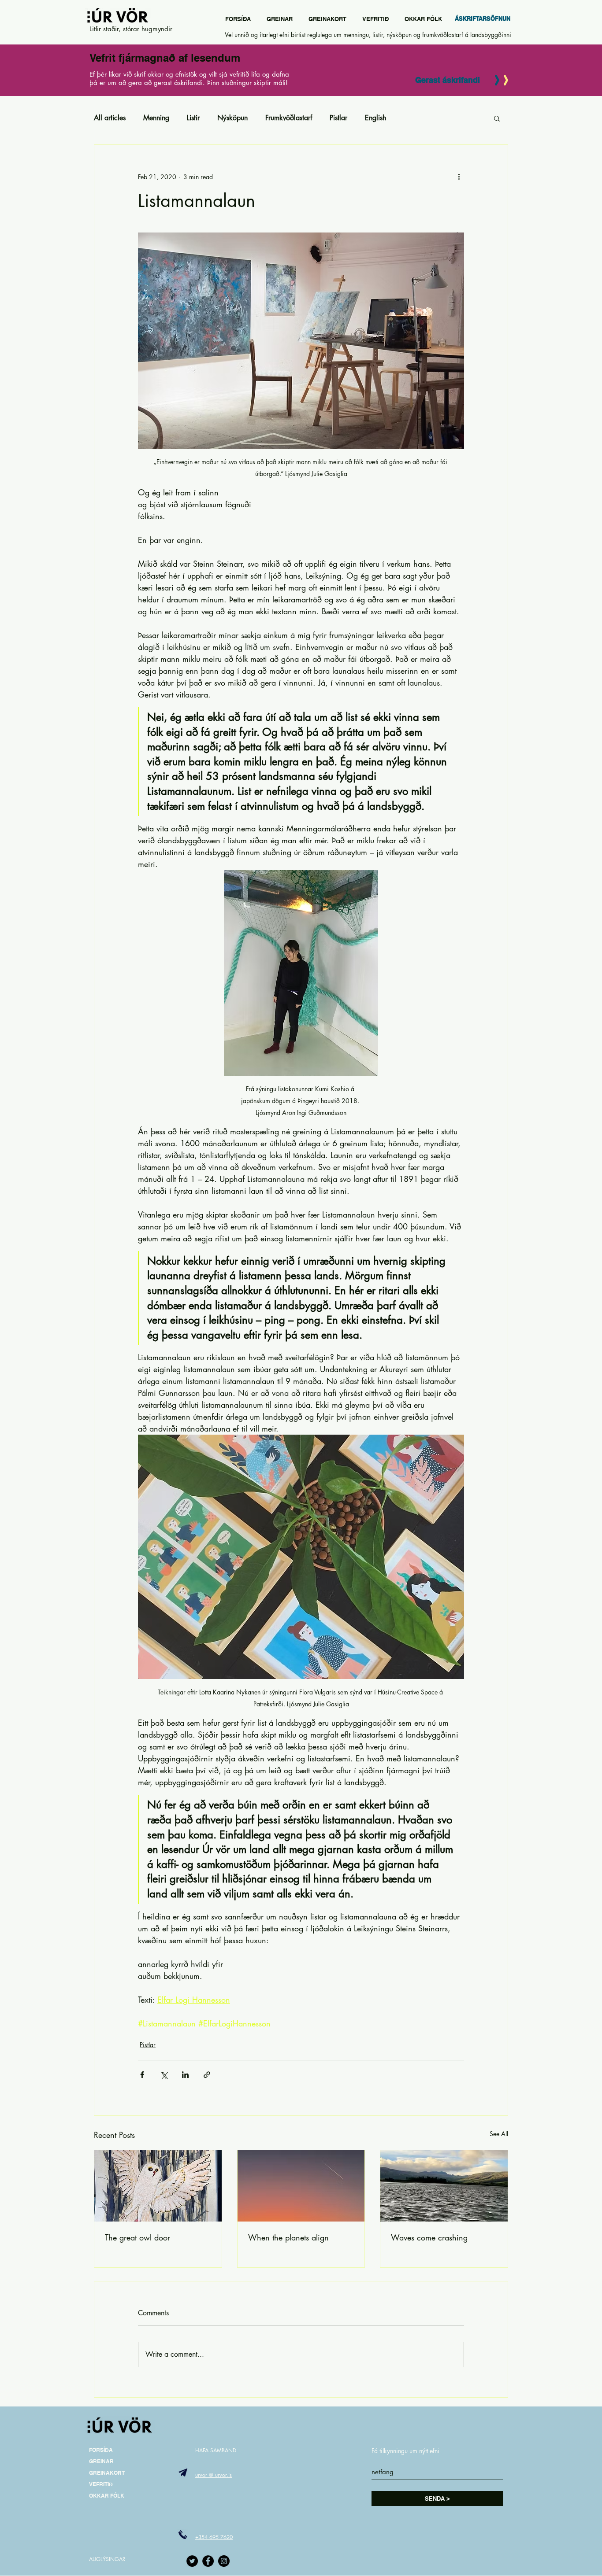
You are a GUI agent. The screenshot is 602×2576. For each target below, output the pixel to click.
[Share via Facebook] (142, 2075)
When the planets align (288, 2237)
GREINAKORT (107, 2473)
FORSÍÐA (101, 2450)
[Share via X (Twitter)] (164, 2075)
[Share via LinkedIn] (185, 2075)
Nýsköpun (232, 118)
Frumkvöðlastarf (289, 118)
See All (499, 2134)
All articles (110, 118)
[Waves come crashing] (444, 2186)
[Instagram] (224, 2561)
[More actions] (459, 177)
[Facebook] (208, 2561)
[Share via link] (207, 2075)
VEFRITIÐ (101, 2484)
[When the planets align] (301, 2186)
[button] (497, 118)
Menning (156, 118)
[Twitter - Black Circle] (192, 2561)
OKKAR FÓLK (107, 2496)
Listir (193, 118)
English (375, 118)
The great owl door (137, 2237)
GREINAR (101, 2461)
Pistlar (338, 118)
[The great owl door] (158, 2186)
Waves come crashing (429, 2237)
